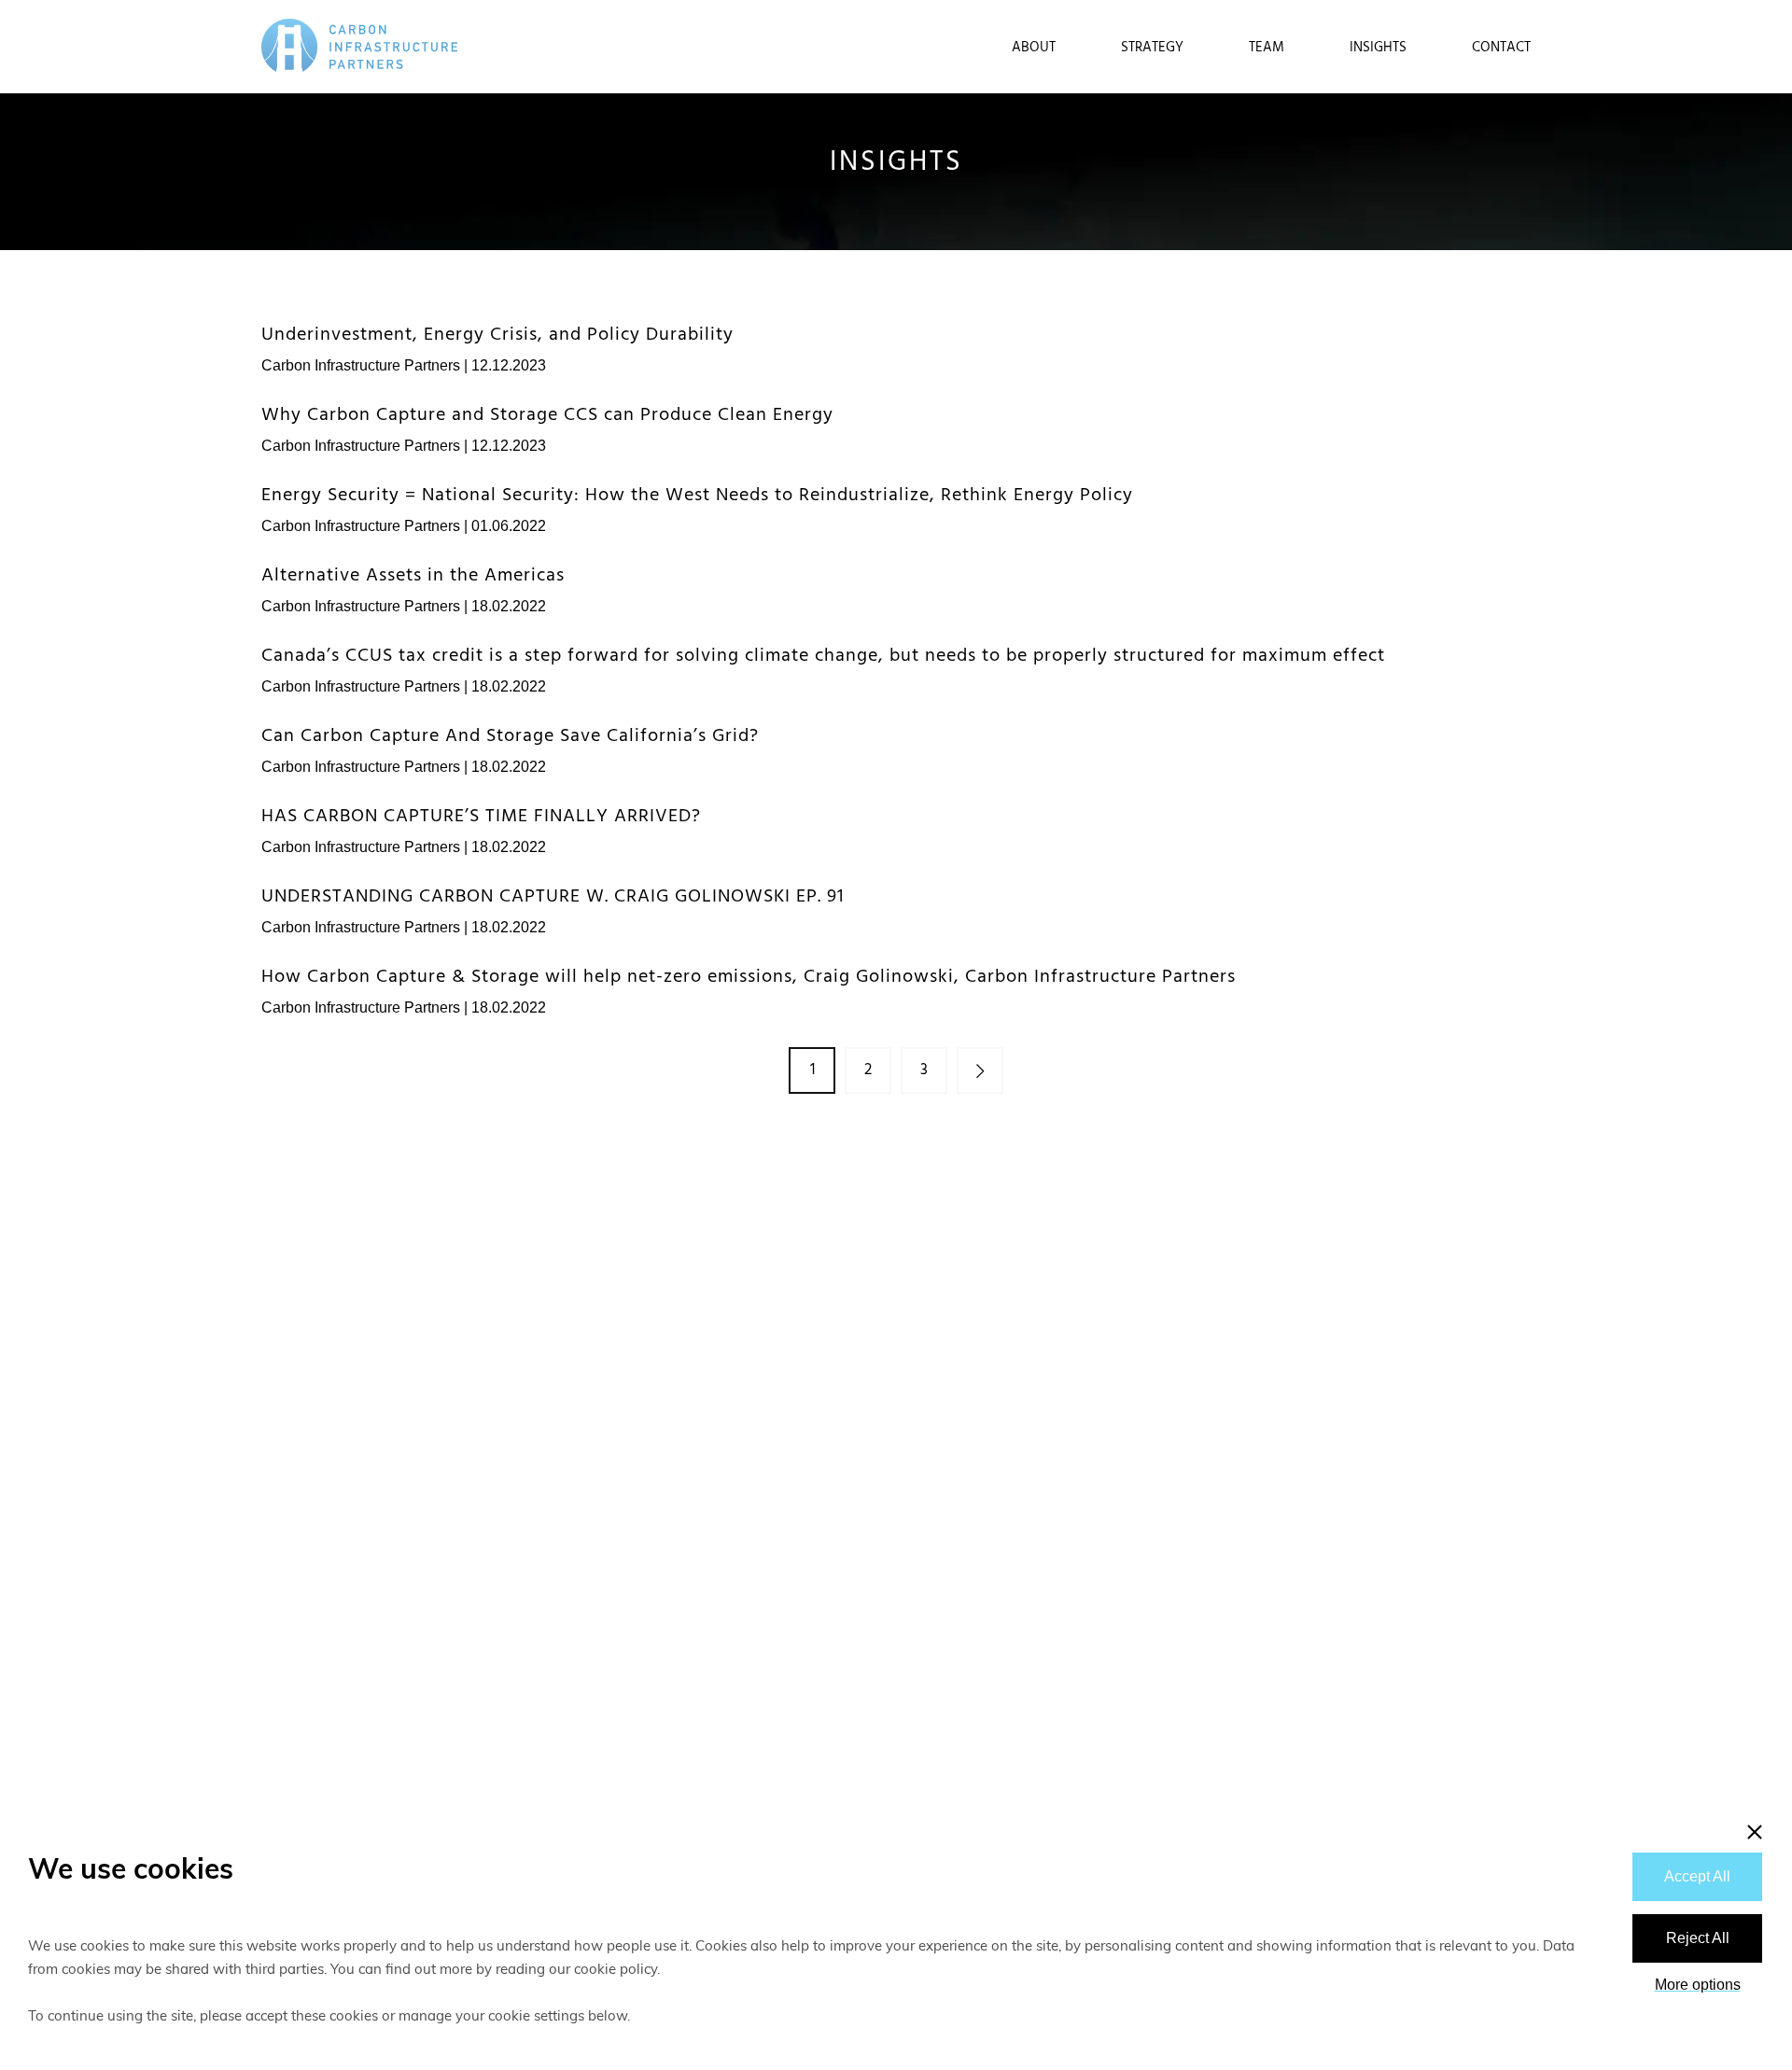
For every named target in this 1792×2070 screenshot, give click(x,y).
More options (1698, 1985)
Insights (1378, 48)
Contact (1501, 48)
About (1034, 48)
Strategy (1152, 48)
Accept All (1697, 1876)
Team (1267, 48)
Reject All (1698, 1938)
